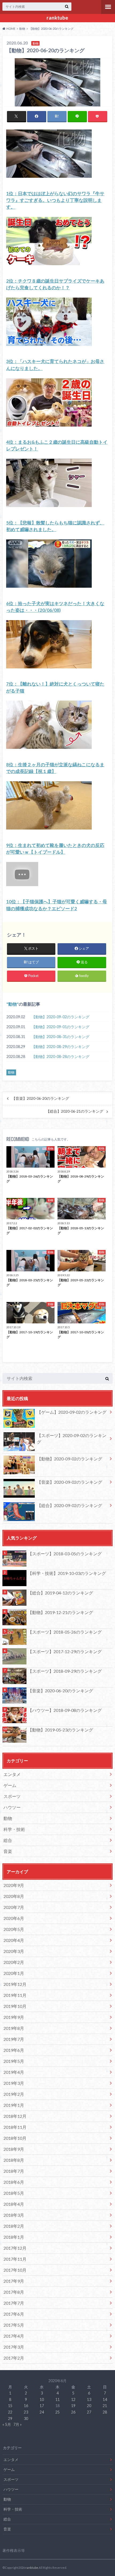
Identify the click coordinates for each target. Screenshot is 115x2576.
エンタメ (12, 1774)
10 (42, 2399)
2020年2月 (14, 1962)
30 (26, 2418)
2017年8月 (14, 2292)
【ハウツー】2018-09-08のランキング (65, 1710)
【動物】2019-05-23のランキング (60, 1730)
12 (73, 2399)
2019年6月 (14, 2050)
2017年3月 (14, 2347)
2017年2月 (14, 2358)
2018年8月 (14, 2160)
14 (105, 2399)
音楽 (8, 1851)
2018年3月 (14, 2215)
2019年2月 (14, 2094)
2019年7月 (14, 2039)
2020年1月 (14, 1973)
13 (89, 2399)
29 (10, 2418)
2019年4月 (14, 2072)
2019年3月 (14, 2083)
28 (105, 2412)
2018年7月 (14, 2171)
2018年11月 (15, 2127)
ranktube (57, 18)
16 (26, 2406)
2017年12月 (15, 2248)
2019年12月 (15, 1984)
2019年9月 (14, 2017)
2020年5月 (14, 1929)
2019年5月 (14, 2061)
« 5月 (7, 2424)
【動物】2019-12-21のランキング (60, 1612)
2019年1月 (14, 2105)
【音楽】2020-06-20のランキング (40, 1098)
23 (26, 2412)
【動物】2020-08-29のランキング (60, 1047)
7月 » (18, 2424)
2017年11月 (15, 2259)
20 (89, 2406)
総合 (8, 1840)
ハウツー (12, 1807)
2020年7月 (14, 1907)
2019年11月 (15, 1995)
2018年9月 (14, 2149)
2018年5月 (14, 2193)
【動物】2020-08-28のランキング (60, 1056)
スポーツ (12, 1796)
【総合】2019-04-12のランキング (60, 1593)
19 (73, 2406)
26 (73, 2412)
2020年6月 (14, 1918)
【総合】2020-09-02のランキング (70, 1505)
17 (42, 2406)
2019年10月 (15, 2006)
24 (42, 2412)
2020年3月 (14, 1951)
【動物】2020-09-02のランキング (60, 1017)
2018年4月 (14, 2204)
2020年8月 (14, 1896)
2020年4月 (14, 1940)
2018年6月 (14, 2182)
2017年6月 (14, 2314)
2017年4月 (14, 2336)
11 (57, 2399)
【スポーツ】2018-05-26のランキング (65, 1632)
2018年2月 (14, 2226)
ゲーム (10, 1785)
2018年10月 (15, 2138)
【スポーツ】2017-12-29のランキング (65, 1651)
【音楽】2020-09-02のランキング (70, 1482)
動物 (13, 1004)
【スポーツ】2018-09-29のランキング (65, 1671)
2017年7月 (14, 2303)
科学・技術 (14, 1829)
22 (10, 2412)
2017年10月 (15, 2270)
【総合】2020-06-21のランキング (75, 1111)
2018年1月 (14, 2237)
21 (105, 2406)
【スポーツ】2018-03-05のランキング (65, 1554)
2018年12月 (15, 2116)
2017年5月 (14, 2325)
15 (10, 2406)
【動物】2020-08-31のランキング (60, 1037)
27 (89, 2412)
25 (57, 2412)
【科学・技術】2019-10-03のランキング (67, 1573)
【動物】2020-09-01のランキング (60, 1027)
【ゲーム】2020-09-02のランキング (72, 1412)
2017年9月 (14, 2281)
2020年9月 (14, 1885)
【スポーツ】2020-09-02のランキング (72, 1439)
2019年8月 (14, 2028)
